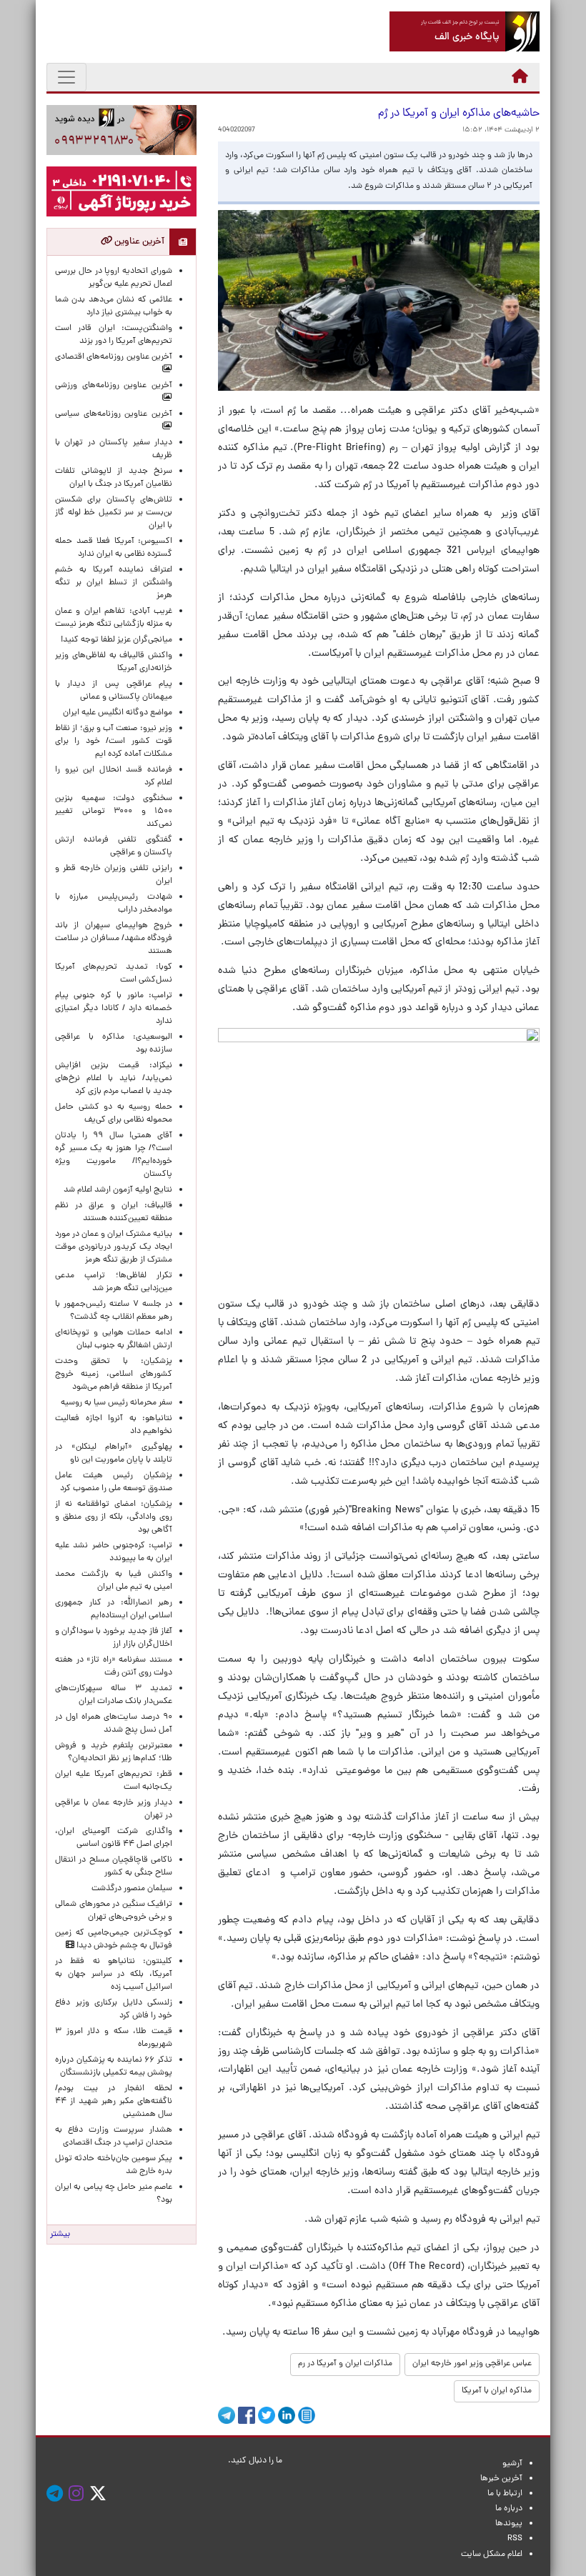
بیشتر (60, 2235)
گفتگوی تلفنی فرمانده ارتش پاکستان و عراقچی (114, 847)
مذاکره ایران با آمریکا (497, 2391)
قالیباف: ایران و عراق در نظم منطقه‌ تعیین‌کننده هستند (114, 1212)
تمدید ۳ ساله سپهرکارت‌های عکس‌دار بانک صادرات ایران (114, 1695)
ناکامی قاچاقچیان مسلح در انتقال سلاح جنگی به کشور (114, 1867)
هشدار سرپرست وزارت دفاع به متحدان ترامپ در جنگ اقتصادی (114, 2137)
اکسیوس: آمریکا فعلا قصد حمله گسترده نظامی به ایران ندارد (114, 548)
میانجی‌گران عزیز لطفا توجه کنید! (116, 640)
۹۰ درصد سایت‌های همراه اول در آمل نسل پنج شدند (114, 1724)
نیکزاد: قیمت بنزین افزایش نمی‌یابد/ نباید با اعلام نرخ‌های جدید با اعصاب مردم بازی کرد (114, 1079)
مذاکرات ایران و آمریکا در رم (345, 2364)
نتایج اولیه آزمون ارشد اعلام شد (118, 1190)
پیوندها (509, 2524)
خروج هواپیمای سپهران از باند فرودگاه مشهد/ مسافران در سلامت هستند (114, 939)
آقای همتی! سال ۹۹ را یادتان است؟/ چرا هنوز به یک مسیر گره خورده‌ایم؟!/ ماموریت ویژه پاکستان (114, 1155)
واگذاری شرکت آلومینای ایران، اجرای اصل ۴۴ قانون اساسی (114, 1838)
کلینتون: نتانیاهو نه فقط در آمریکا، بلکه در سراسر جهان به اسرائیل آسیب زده (114, 1975)
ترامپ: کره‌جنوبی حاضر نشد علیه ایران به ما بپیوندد (114, 1552)
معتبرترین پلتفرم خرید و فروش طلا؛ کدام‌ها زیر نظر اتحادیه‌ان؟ (114, 1752)
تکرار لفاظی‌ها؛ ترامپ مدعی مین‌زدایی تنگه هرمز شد (114, 1282)
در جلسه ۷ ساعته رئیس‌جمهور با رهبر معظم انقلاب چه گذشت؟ (114, 1311)
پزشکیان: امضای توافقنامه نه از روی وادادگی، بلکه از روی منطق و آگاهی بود (114, 1517)
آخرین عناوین (138, 242)
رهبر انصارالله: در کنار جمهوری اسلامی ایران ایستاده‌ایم (114, 1609)
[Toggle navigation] (66, 77)
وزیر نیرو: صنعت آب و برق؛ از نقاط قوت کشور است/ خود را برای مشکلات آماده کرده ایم (114, 742)
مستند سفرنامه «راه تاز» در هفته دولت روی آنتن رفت (114, 1667)
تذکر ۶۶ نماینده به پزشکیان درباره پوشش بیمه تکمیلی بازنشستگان (114, 2067)
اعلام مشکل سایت (492, 2555)
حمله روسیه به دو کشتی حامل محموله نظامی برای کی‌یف (114, 1114)
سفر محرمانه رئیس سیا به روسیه (116, 1403)
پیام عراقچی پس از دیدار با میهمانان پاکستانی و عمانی (114, 691)
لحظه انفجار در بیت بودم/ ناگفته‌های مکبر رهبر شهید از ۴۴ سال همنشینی (114, 2102)
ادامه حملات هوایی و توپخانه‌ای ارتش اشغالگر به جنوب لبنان (114, 1339)
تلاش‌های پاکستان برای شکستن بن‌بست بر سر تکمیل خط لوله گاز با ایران (114, 513)
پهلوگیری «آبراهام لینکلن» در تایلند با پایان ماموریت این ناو (114, 1454)
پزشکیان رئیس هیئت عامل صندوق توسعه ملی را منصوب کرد (114, 1482)
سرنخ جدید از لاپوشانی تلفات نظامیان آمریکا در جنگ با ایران (114, 478)
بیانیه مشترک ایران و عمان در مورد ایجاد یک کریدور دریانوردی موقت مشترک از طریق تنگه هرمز (114, 1247)
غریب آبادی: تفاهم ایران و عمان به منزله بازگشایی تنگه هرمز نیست (114, 618)
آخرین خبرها (501, 2479)
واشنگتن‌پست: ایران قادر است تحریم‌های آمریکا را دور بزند (114, 335)
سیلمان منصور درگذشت (132, 1889)
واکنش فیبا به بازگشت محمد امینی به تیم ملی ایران (114, 1581)
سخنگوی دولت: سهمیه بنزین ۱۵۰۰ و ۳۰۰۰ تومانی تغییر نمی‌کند (114, 812)
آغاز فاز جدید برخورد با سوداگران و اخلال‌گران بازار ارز (114, 1638)
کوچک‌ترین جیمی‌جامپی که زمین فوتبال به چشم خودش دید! (114, 1940)
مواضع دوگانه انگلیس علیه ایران (118, 713)
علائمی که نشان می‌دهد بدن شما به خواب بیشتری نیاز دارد (114, 306)
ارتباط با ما (505, 2494)
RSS (515, 2539)
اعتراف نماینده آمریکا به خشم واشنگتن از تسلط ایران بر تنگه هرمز (114, 583)
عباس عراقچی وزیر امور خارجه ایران (472, 2364)
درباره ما (509, 2509)
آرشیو (512, 2464)
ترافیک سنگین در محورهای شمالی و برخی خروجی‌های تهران (114, 1911)
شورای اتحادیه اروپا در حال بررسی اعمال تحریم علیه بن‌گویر (114, 278)
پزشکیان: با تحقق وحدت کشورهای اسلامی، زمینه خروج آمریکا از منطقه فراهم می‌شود (114, 1374)
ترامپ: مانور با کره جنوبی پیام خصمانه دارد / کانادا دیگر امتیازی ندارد (114, 1009)
